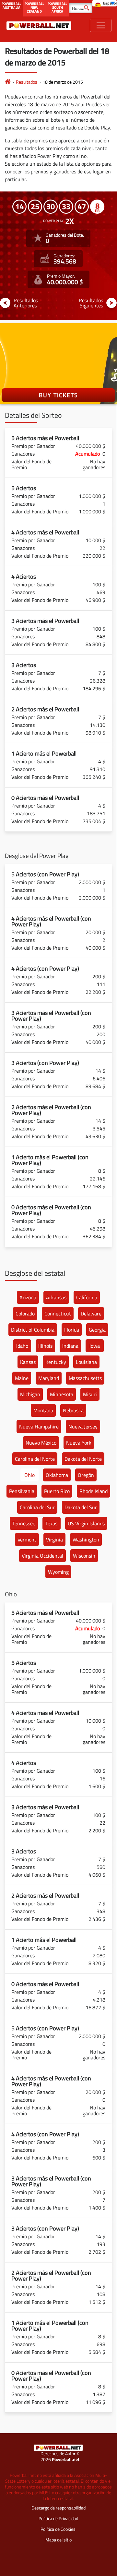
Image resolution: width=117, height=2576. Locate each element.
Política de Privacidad (58, 2518)
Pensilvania (22, 1491)
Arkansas (56, 1297)
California (87, 1297)
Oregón (86, 1475)
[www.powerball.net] (39, 25)
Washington (86, 1540)
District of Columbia (33, 1330)
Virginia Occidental (42, 1556)
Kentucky (56, 1362)
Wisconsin (84, 1556)
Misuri (90, 1394)
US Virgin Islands (86, 1523)
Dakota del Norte (83, 1459)
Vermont (27, 1540)
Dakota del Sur (81, 1507)
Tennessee (24, 1523)
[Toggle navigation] (101, 25)
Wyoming (58, 1572)
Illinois (45, 1346)
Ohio (29, 1475)
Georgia (97, 1330)
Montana (43, 1410)
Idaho (22, 1346)
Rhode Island (94, 1491)
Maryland (49, 1378)
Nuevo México (41, 1443)
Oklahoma (57, 1475)
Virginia (54, 1540)
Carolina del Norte (35, 1459)
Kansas (28, 1362)
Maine (22, 1378)
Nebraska (73, 1410)
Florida (72, 1330)
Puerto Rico (57, 1491)
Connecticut (58, 1314)
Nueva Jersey (83, 1427)
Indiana (70, 1346)
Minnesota (62, 1394)
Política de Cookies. (58, 2529)
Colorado (25, 1314)
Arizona (28, 1297)
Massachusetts (85, 1378)
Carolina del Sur (37, 1507)
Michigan (30, 1394)
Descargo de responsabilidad (58, 2508)
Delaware (91, 1314)
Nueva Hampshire (39, 1427)
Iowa (95, 1346)
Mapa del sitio (58, 2540)
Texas (51, 1523)
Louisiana (86, 1362)
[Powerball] (8, 82)
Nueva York (79, 1443)
